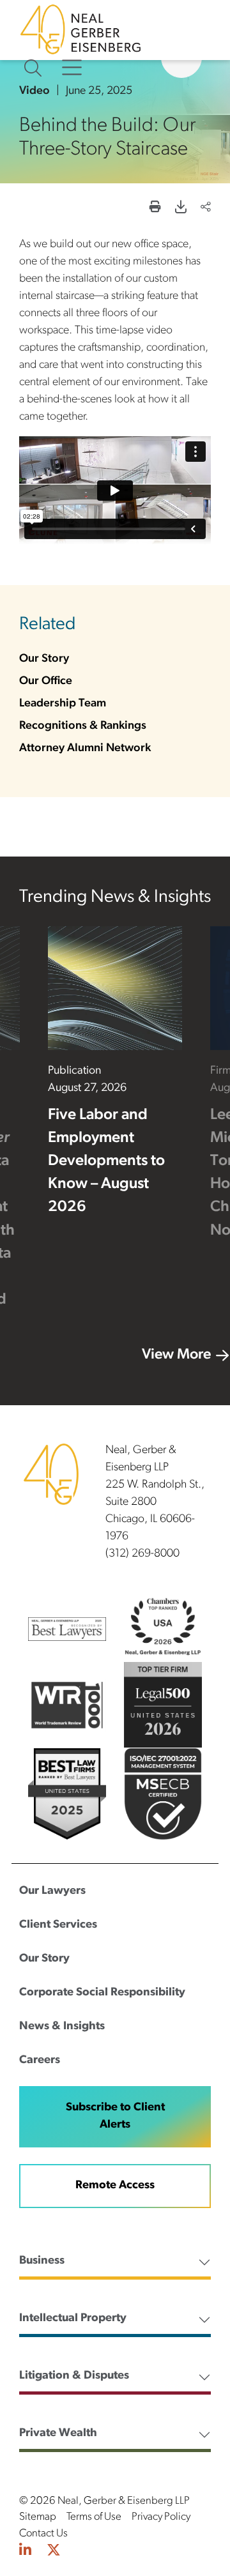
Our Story (44, 659)
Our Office (46, 682)
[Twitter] (54, 2552)
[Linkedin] (25, 2552)
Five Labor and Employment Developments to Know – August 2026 (106, 1162)
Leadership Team (63, 704)
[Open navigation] (72, 68)
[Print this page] (155, 209)
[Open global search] (33, 68)
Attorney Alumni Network (85, 749)
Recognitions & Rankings (83, 726)
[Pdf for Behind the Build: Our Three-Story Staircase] (181, 209)
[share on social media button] (206, 209)
